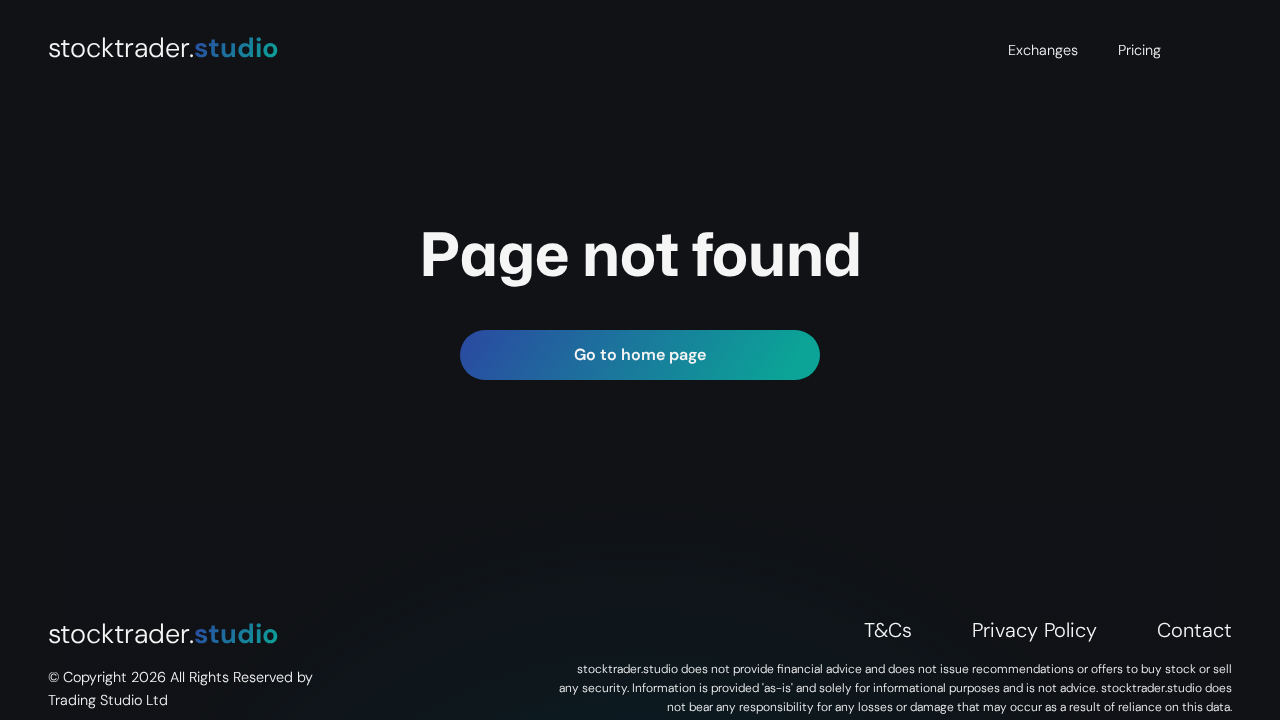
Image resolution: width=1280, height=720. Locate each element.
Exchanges (1043, 50)
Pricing (1139, 50)
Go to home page (640, 354)
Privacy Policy (1034, 630)
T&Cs (888, 630)
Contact (1194, 630)
